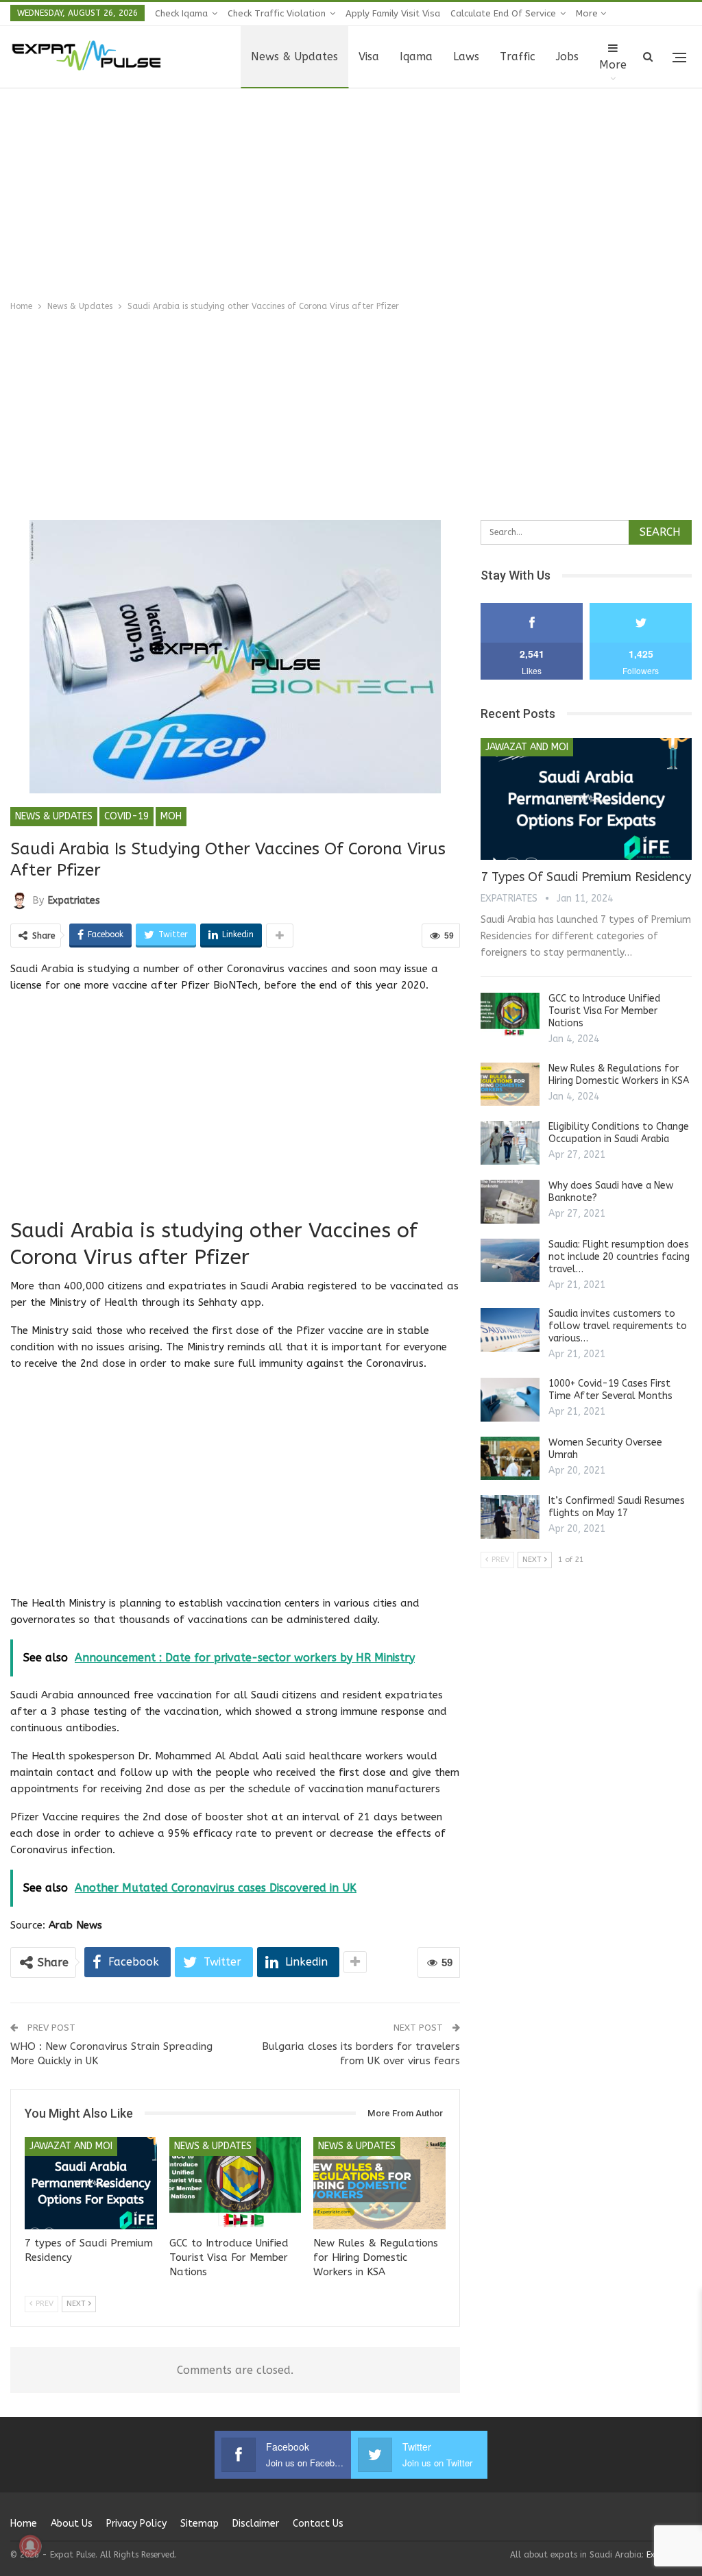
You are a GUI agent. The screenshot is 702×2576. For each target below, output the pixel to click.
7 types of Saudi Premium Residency (586, 877)
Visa (369, 57)
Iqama (416, 57)
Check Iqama (181, 13)
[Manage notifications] (30, 2546)
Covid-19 (126, 816)
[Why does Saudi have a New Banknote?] (510, 1202)
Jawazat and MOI (71, 2146)
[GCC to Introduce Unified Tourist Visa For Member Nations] (235, 2183)
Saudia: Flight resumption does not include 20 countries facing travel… (619, 1257)
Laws (466, 57)
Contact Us (318, 2524)
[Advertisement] (351, 191)
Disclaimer (256, 2524)
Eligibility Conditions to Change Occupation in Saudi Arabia (619, 1133)
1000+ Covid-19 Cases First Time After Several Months (610, 1390)
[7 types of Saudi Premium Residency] (91, 2183)
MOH (171, 816)
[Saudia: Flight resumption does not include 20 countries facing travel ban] (510, 1261)
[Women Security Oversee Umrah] (510, 1459)
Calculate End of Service (503, 13)
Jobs (567, 57)
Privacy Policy (136, 2524)
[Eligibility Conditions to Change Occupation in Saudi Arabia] (510, 1143)
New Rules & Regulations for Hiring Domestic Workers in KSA (619, 1075)
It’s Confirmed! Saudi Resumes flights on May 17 (617, 1507)
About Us (72, 2524)
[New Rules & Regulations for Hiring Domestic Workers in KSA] (379, 2183)
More (588, 13)
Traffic (518, 57)
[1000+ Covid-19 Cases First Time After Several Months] (510, 1400)
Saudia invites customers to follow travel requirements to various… (618, 1326)
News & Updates (294, 57)
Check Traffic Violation (277, 13)
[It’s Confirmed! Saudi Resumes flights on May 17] (510, 1517)
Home (24, 2524)
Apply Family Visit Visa (393, 13)
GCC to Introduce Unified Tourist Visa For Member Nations (604, 1011)
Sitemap (199, 2524)
